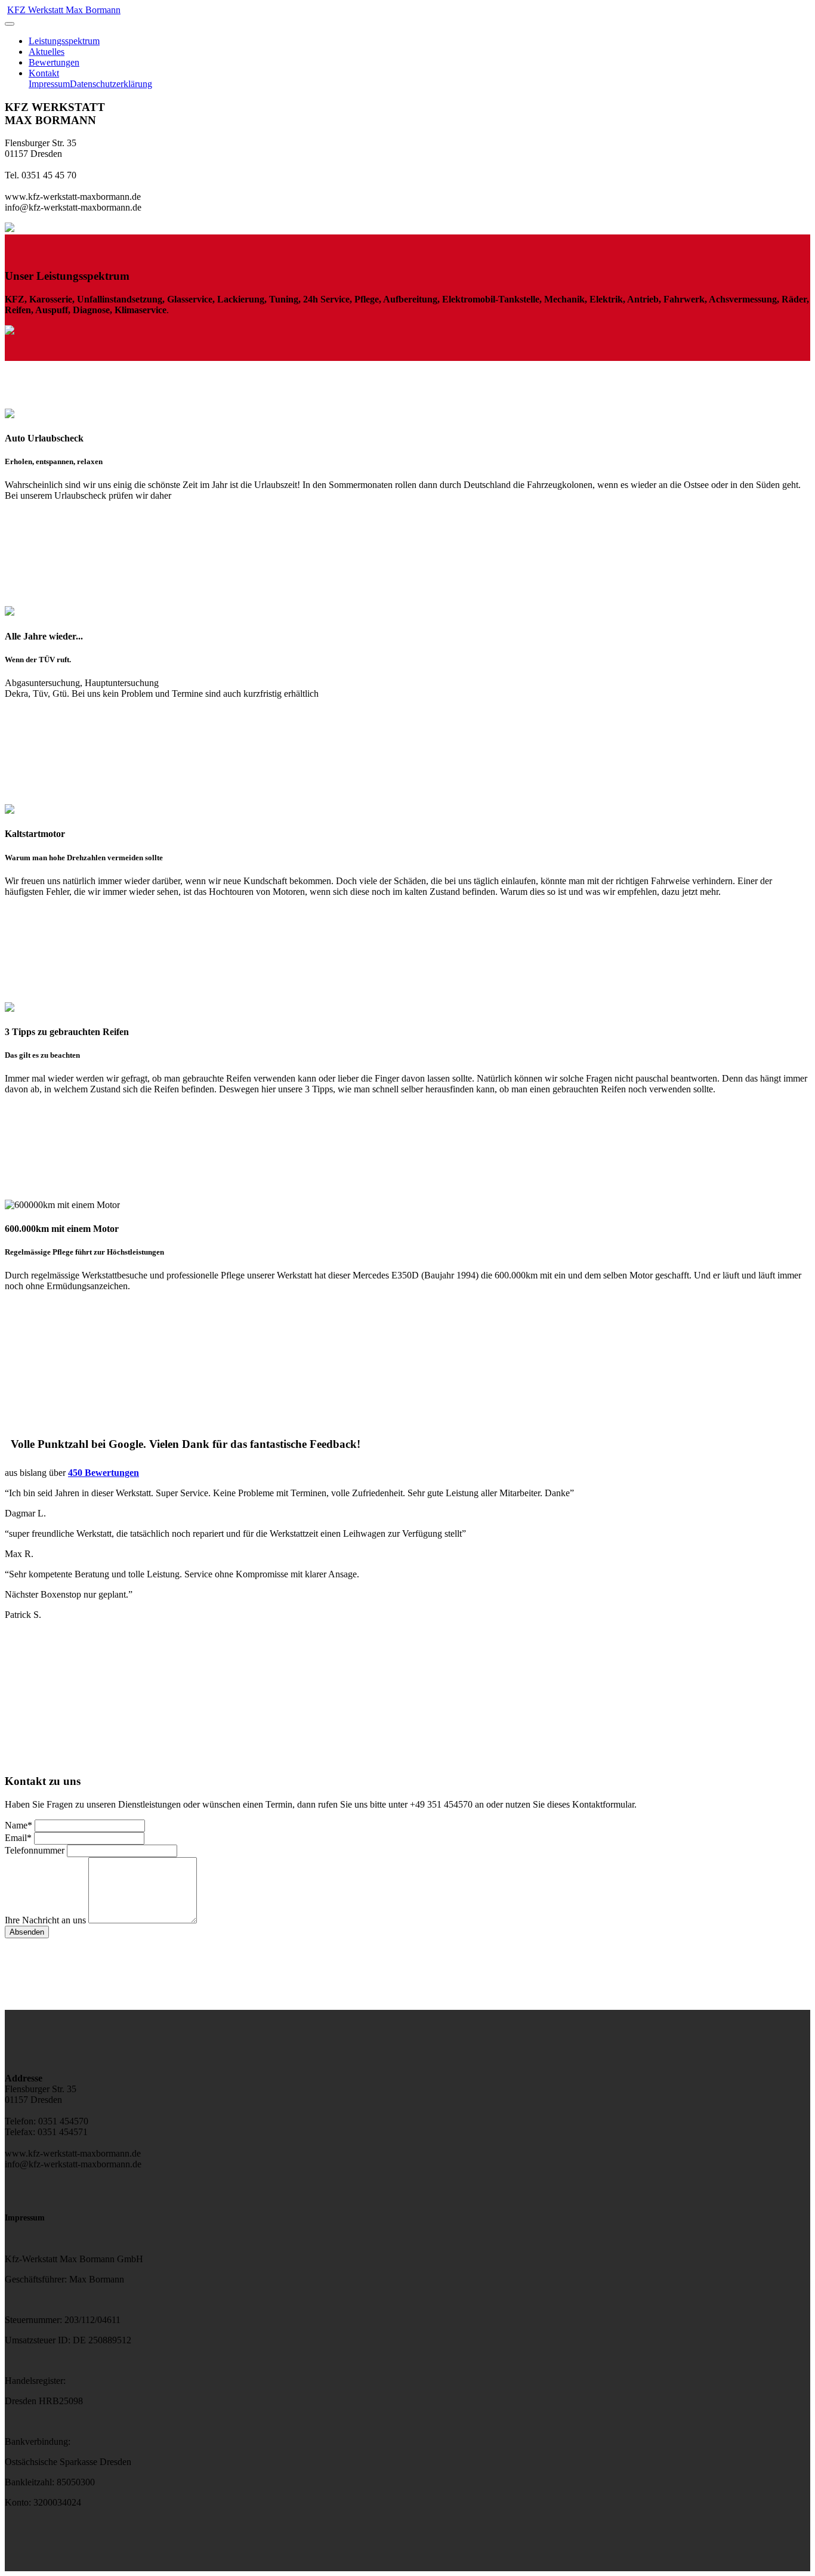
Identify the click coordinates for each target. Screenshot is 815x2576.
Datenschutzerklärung (111, 84)
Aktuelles (47, 52)
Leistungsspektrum (64, 41)
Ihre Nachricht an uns (45, 1920)
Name (18, 1825)
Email (18, 1838)
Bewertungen (54, 62)
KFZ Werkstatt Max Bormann (64, 10)
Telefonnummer (35, 1850)
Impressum (49, 84)
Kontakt (44, 73)
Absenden (27, 1932)
